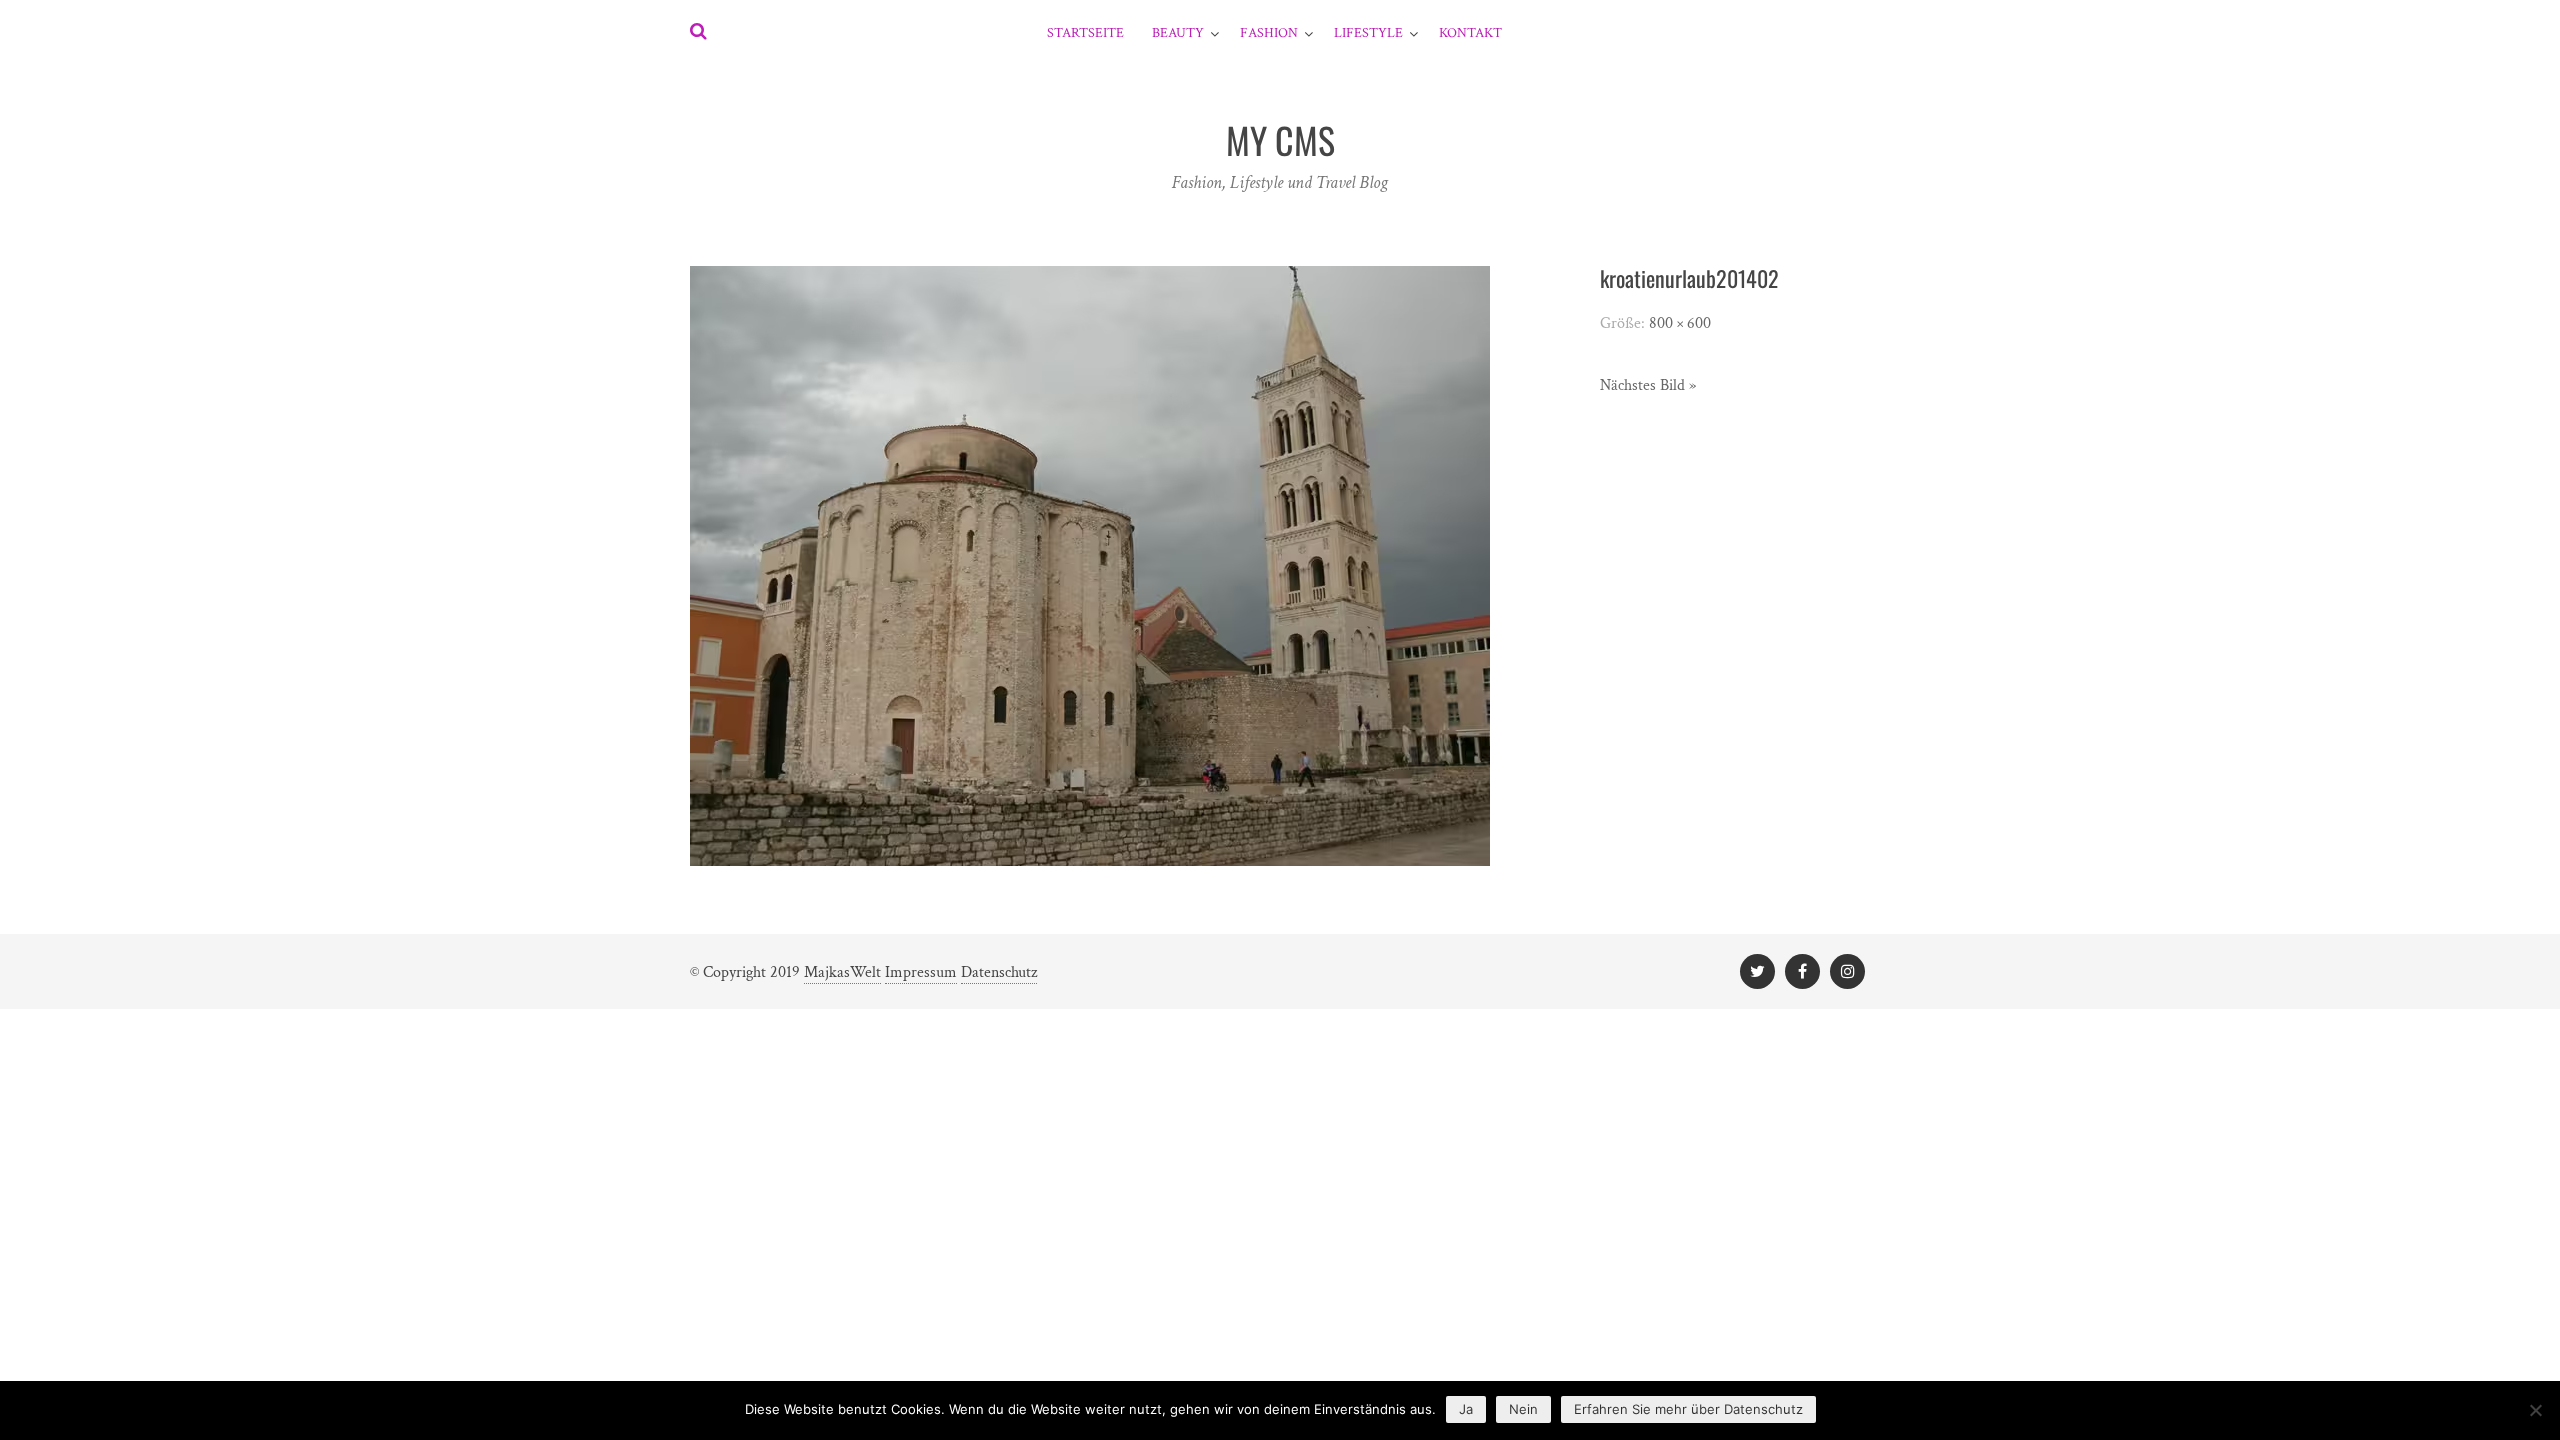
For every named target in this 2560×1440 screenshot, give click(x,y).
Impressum (921, 972)
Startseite (1085, 33)
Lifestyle (1368, 33)
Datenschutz (999, 972)
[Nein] (2535, 1410)
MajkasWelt (842, 972)
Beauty (1178, 33)
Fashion (1269, 33)
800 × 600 (1680, 323)
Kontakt (1470, 33)
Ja (1466, 1409)
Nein (1523, 1409)
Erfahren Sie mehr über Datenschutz (1688, 1409)
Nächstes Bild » (1648, 385)
